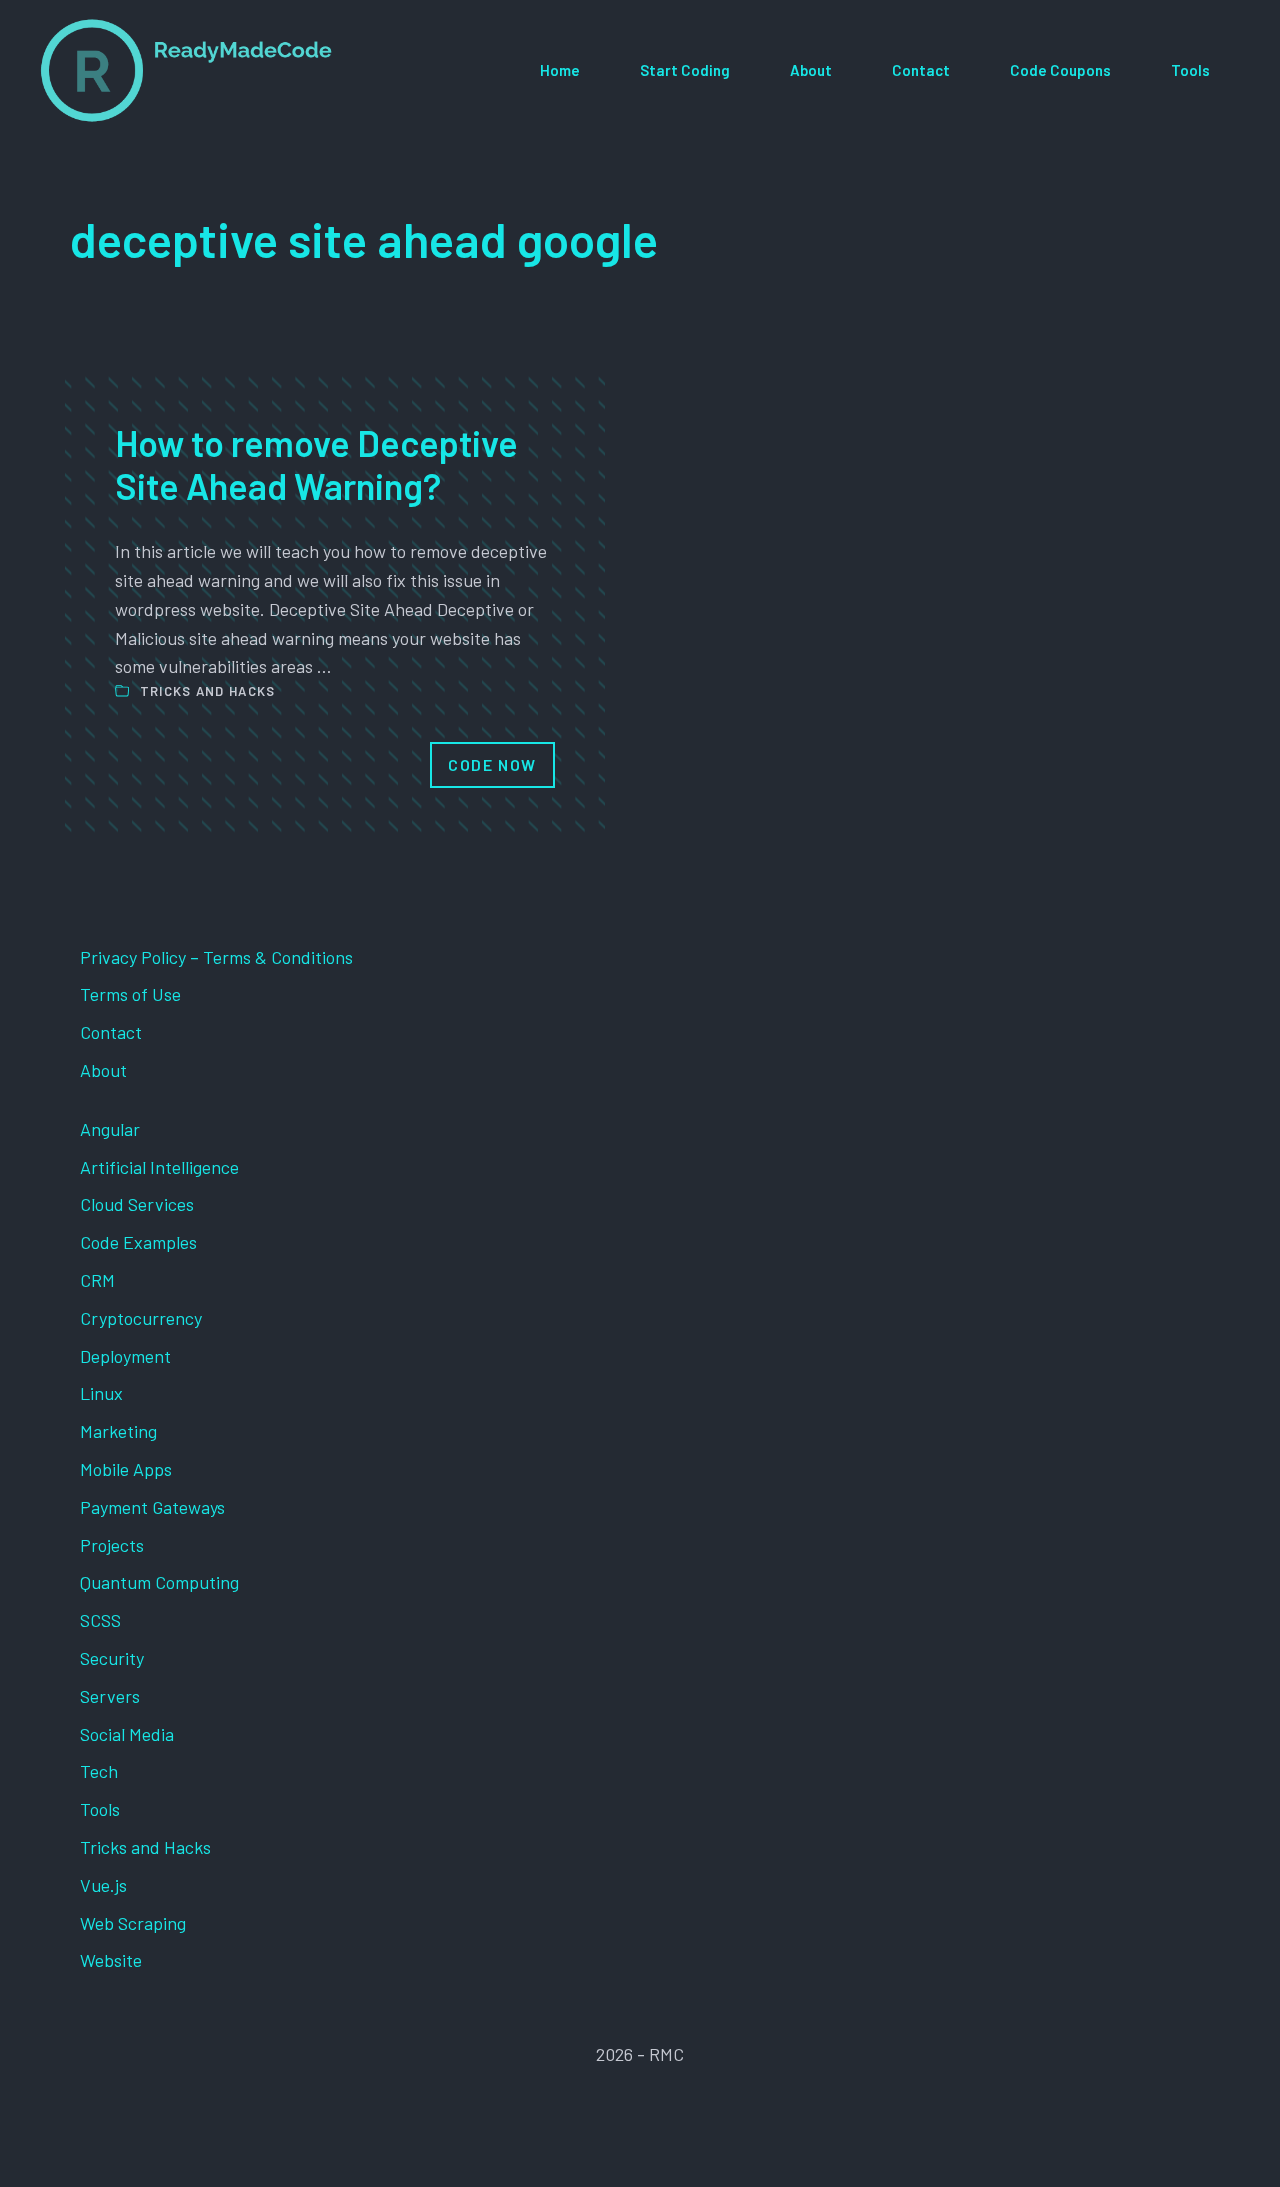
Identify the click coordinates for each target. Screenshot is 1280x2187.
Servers (110, 1696)
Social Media (127, 1734)
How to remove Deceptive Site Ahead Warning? (316, 464)
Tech (99, 1771)
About (811, 70)
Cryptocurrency (141, 1318)
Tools (1190, 70)
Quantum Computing (159, 1582)
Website (111, 1960)
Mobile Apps (126, 1469)
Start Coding (685, 70)
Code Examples (138, 1242)
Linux (101, 1393)
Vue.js (103, 1885)
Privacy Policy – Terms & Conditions (216, 957)
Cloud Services (137, 1204)
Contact (921, 70)
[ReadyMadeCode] (186, 70)
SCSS (100, 1620)
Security (112, 1658)
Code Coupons (1060, 70)
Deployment (125, 1356)
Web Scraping (133, 1923)
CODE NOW (492, 764)
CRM (97, 1280)
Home (560, 70)
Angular (110, 1129)
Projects (112, 1545)
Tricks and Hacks (208, 691)
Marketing (118, 1431)
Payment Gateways (152, 1507)
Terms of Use (130, 994)
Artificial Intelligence (159, 1167)
